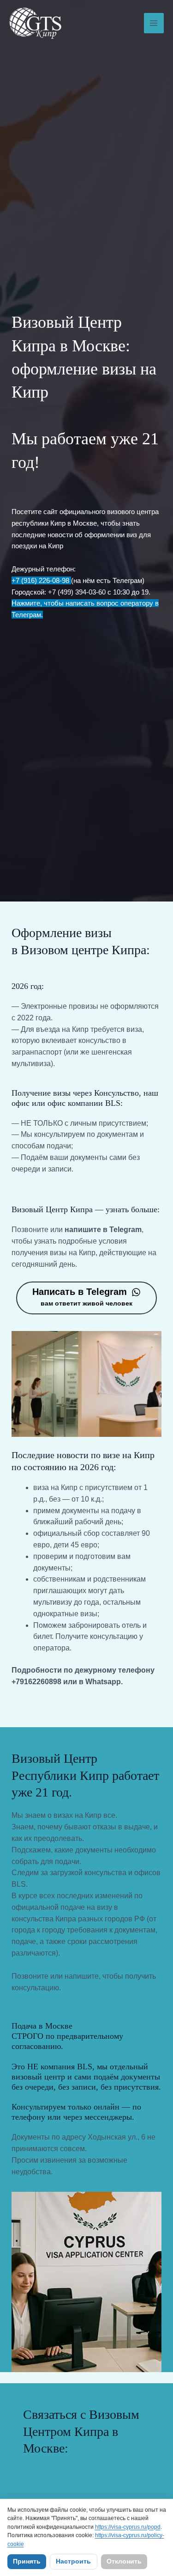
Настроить (73, 2561)
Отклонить (124, 2561)
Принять (27, 2561)
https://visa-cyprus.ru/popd (128, 2527)
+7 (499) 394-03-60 (77, 592)
